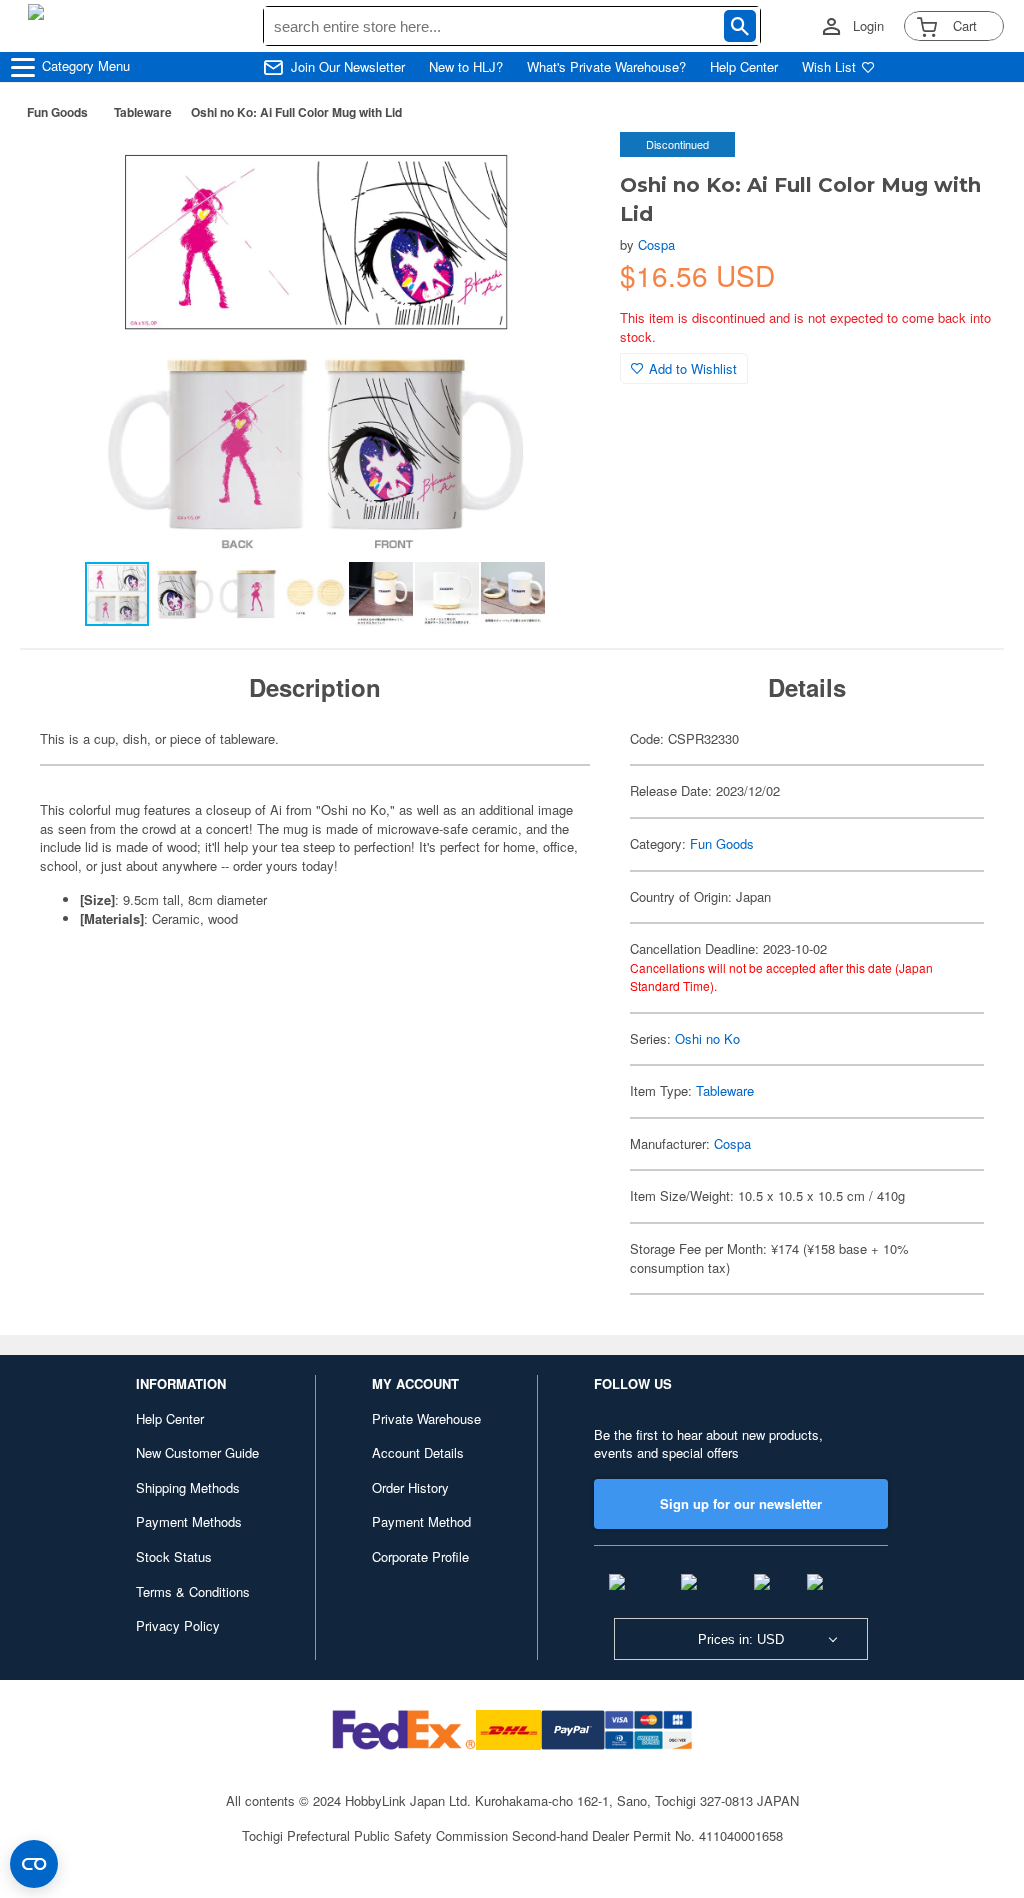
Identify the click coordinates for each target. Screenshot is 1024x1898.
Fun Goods (57, 112)
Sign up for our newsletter (741, 1503)
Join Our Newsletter (348, 67)
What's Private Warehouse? (606, 67)
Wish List (829, 67)
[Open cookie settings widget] (34, 1864)
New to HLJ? (466, 67)
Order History (410, 1487)
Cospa (656, 244)
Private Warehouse (426, 1418)
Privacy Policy (178, 1625)
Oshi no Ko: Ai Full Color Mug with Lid (296, 112)
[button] (564, 168)
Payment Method (421, 1521)
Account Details (418, 1452)
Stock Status (174, 1556)
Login (868, 26)
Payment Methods (189, 1521)
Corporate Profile (420, 1556)
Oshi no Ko (707, 1038)
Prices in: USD (741, 1639)
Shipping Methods (188, 1487)
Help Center (744, 67)
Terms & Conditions (193, 1591)
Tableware (143, 112)
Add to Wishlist (693, 368)
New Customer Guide (197, 1452)
